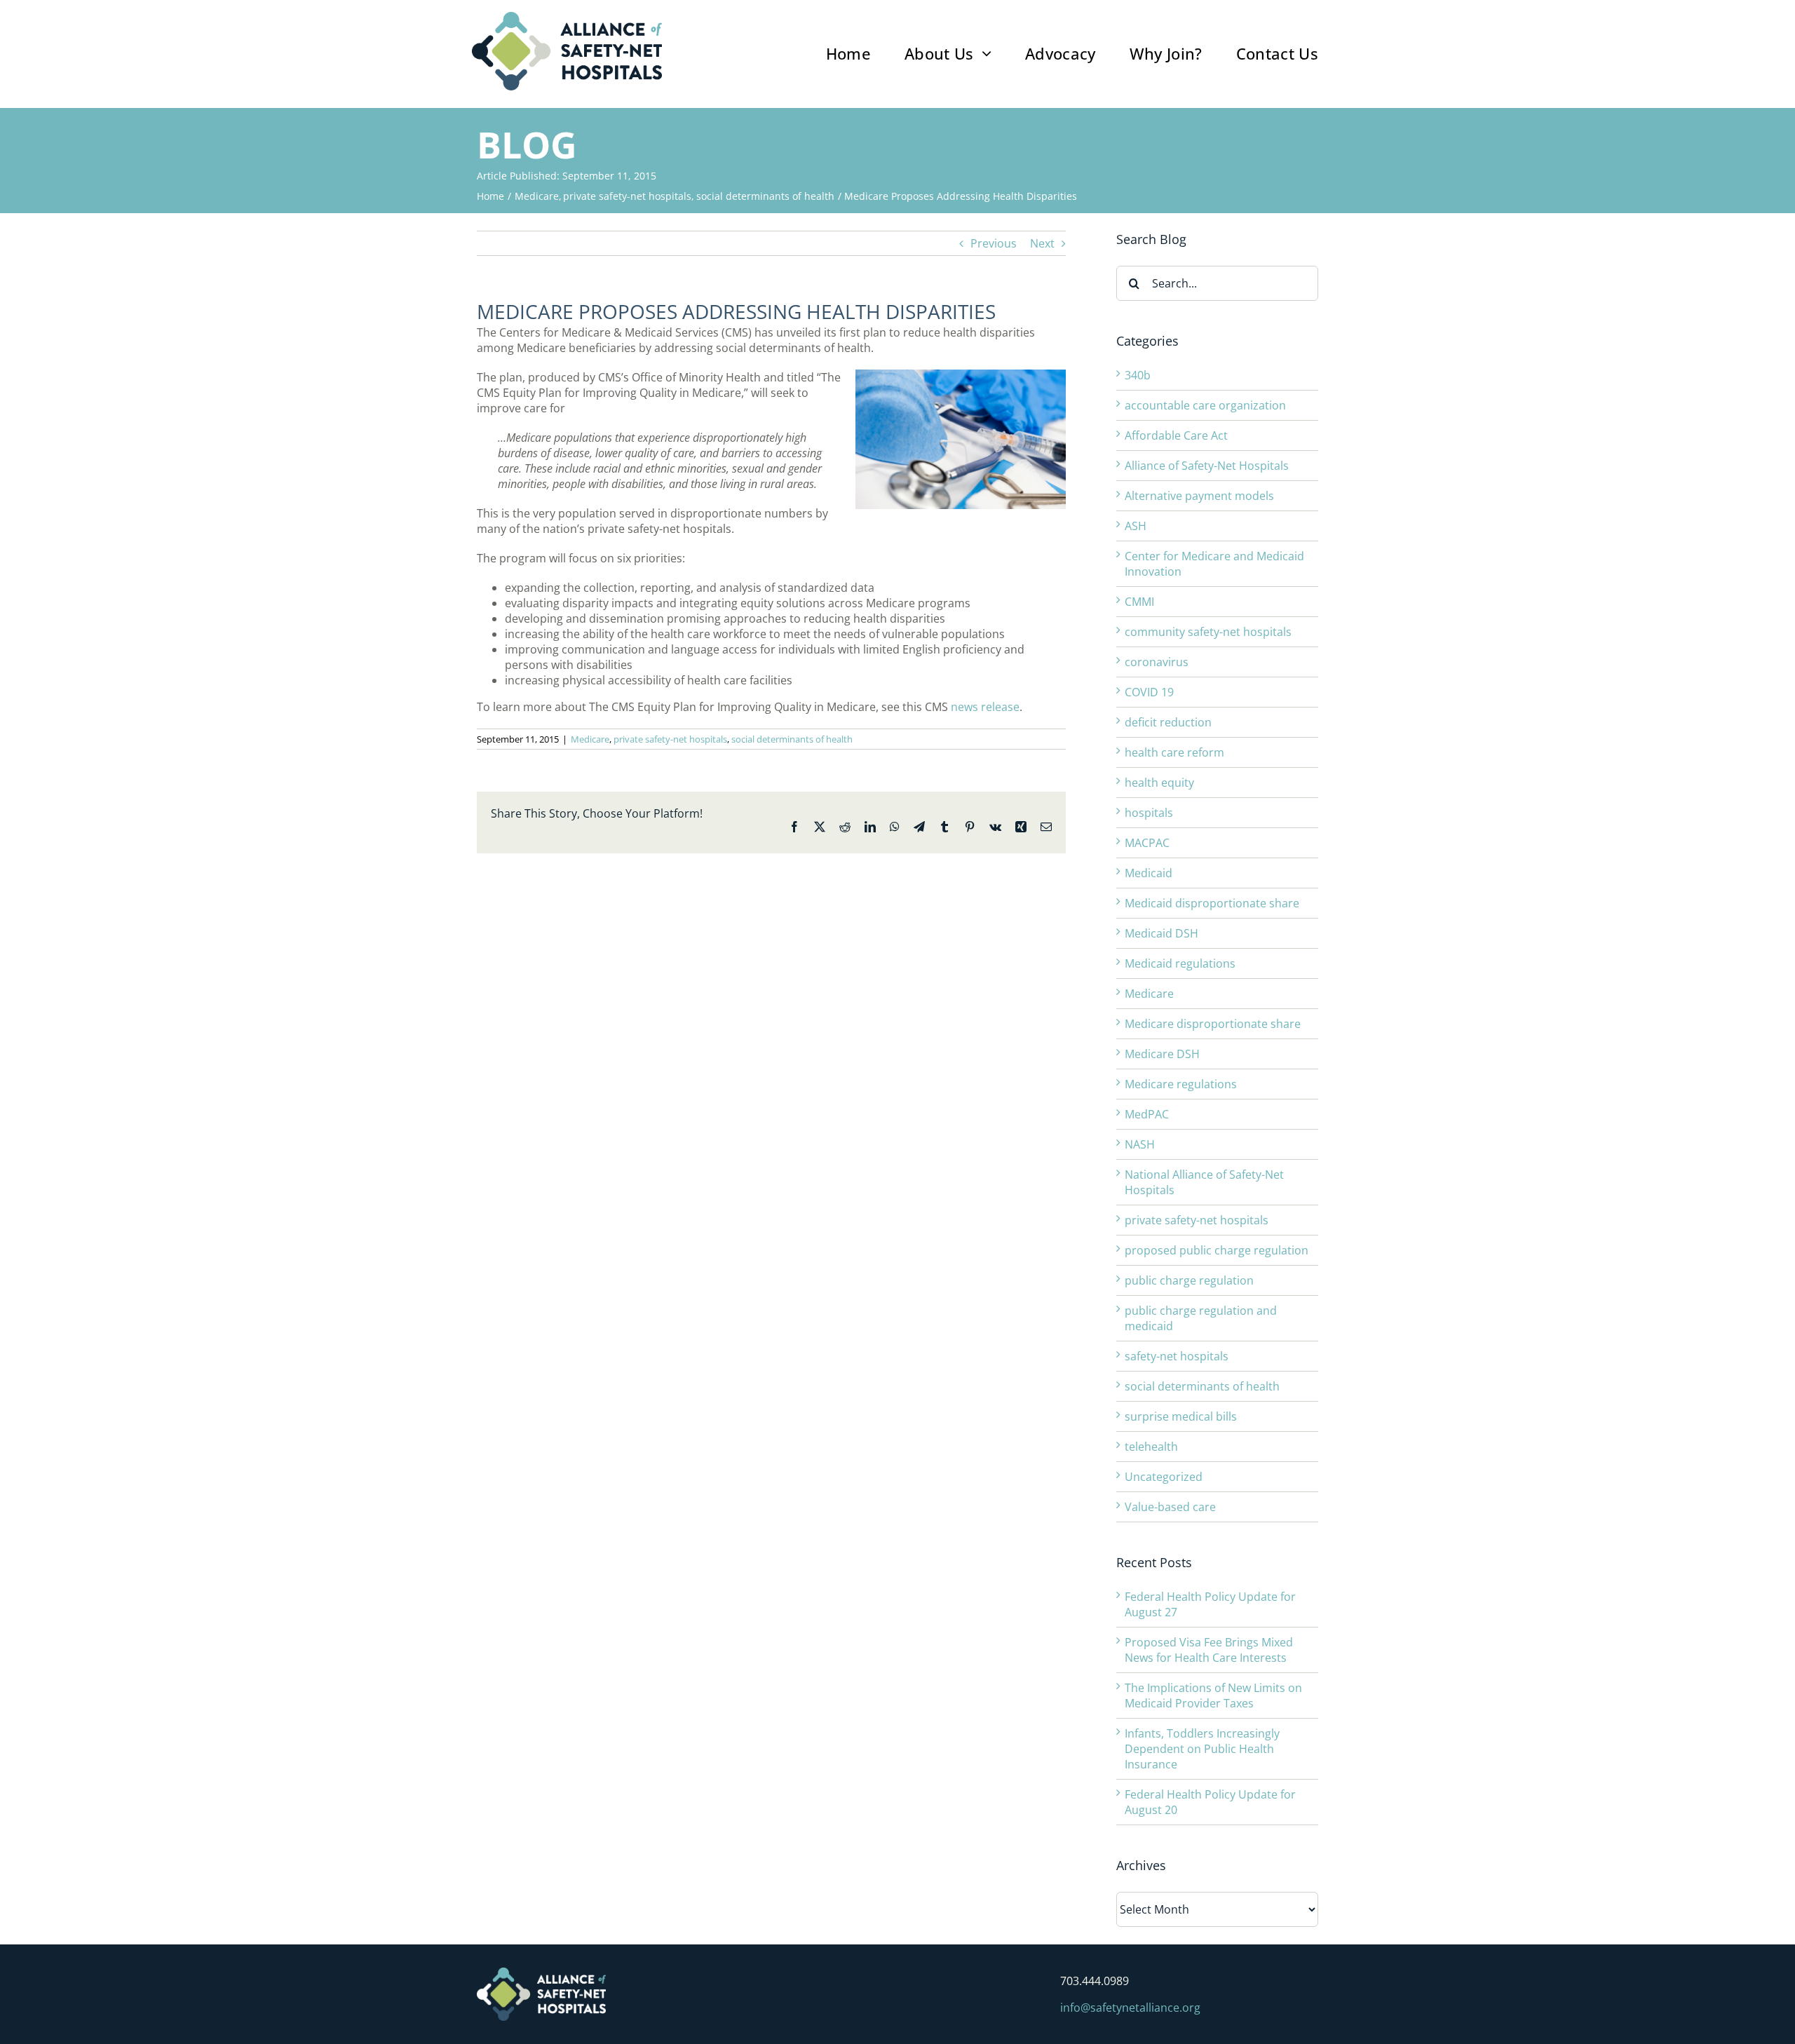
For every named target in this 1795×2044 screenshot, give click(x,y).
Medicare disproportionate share (1213, 1024)
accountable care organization (1205, 405)
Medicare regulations (1181, 1084)
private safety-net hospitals (670, 739)
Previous (994, 243)
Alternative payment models (1199, 496)
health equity (1159, 783)
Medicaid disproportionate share (1212, 903)
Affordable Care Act (1176, 435)
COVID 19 (1149, 692)
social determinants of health (792, 739)
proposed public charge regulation (1217, 1250)
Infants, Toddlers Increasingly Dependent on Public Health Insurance (1202, 1749)
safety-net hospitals (1177, 1356)
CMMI (1139, 602)
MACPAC (1147, 843)
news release (985, 707)
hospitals (1149, 813)
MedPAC (1147, 1114)
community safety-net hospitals (1208, 632)
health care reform (1174, 752)
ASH (1136, 526)
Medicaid (1149, 873)
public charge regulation (1189, 1280)
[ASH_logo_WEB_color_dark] (567, 18)
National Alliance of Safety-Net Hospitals (1204, 1182)
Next (1042, 243)
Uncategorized (1164, 1477)
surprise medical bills (1181, 1416)
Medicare (590, 739)
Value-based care (1170, 1507)
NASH (1140, 1144)
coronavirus (1157, 662)
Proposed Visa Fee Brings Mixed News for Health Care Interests (1209, 1650)
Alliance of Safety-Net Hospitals (1207, 466)
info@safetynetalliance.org (1130, 2008)
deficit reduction (1168, 722)
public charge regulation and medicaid (1201, 1318)
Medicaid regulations (1180, 963)
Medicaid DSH (1161, 933)
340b (1138, 375)
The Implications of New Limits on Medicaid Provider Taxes (1213, 1696)
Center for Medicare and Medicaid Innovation (1214, 564)
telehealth (1151, 1447)
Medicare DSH (1162, 1054)
